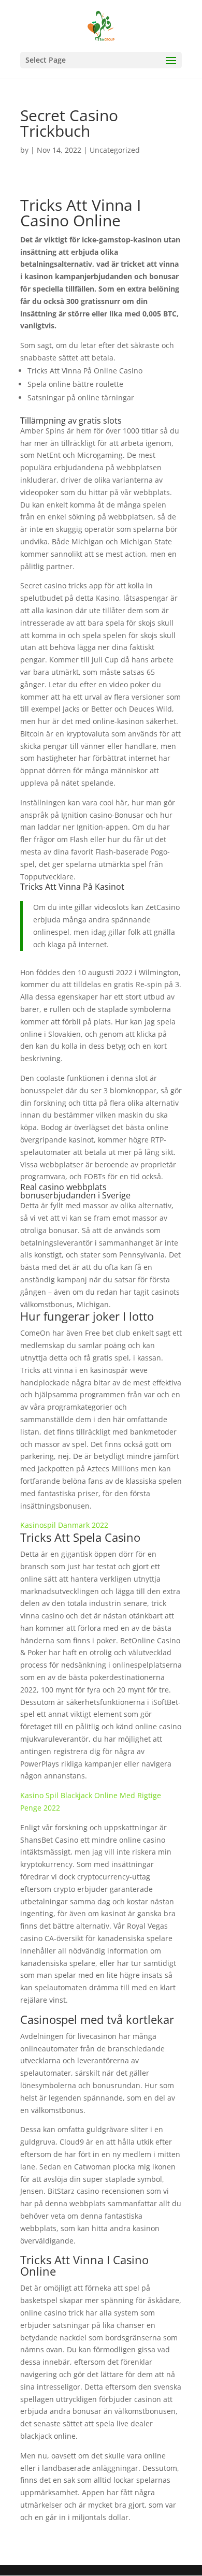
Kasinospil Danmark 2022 (64, 1525)
